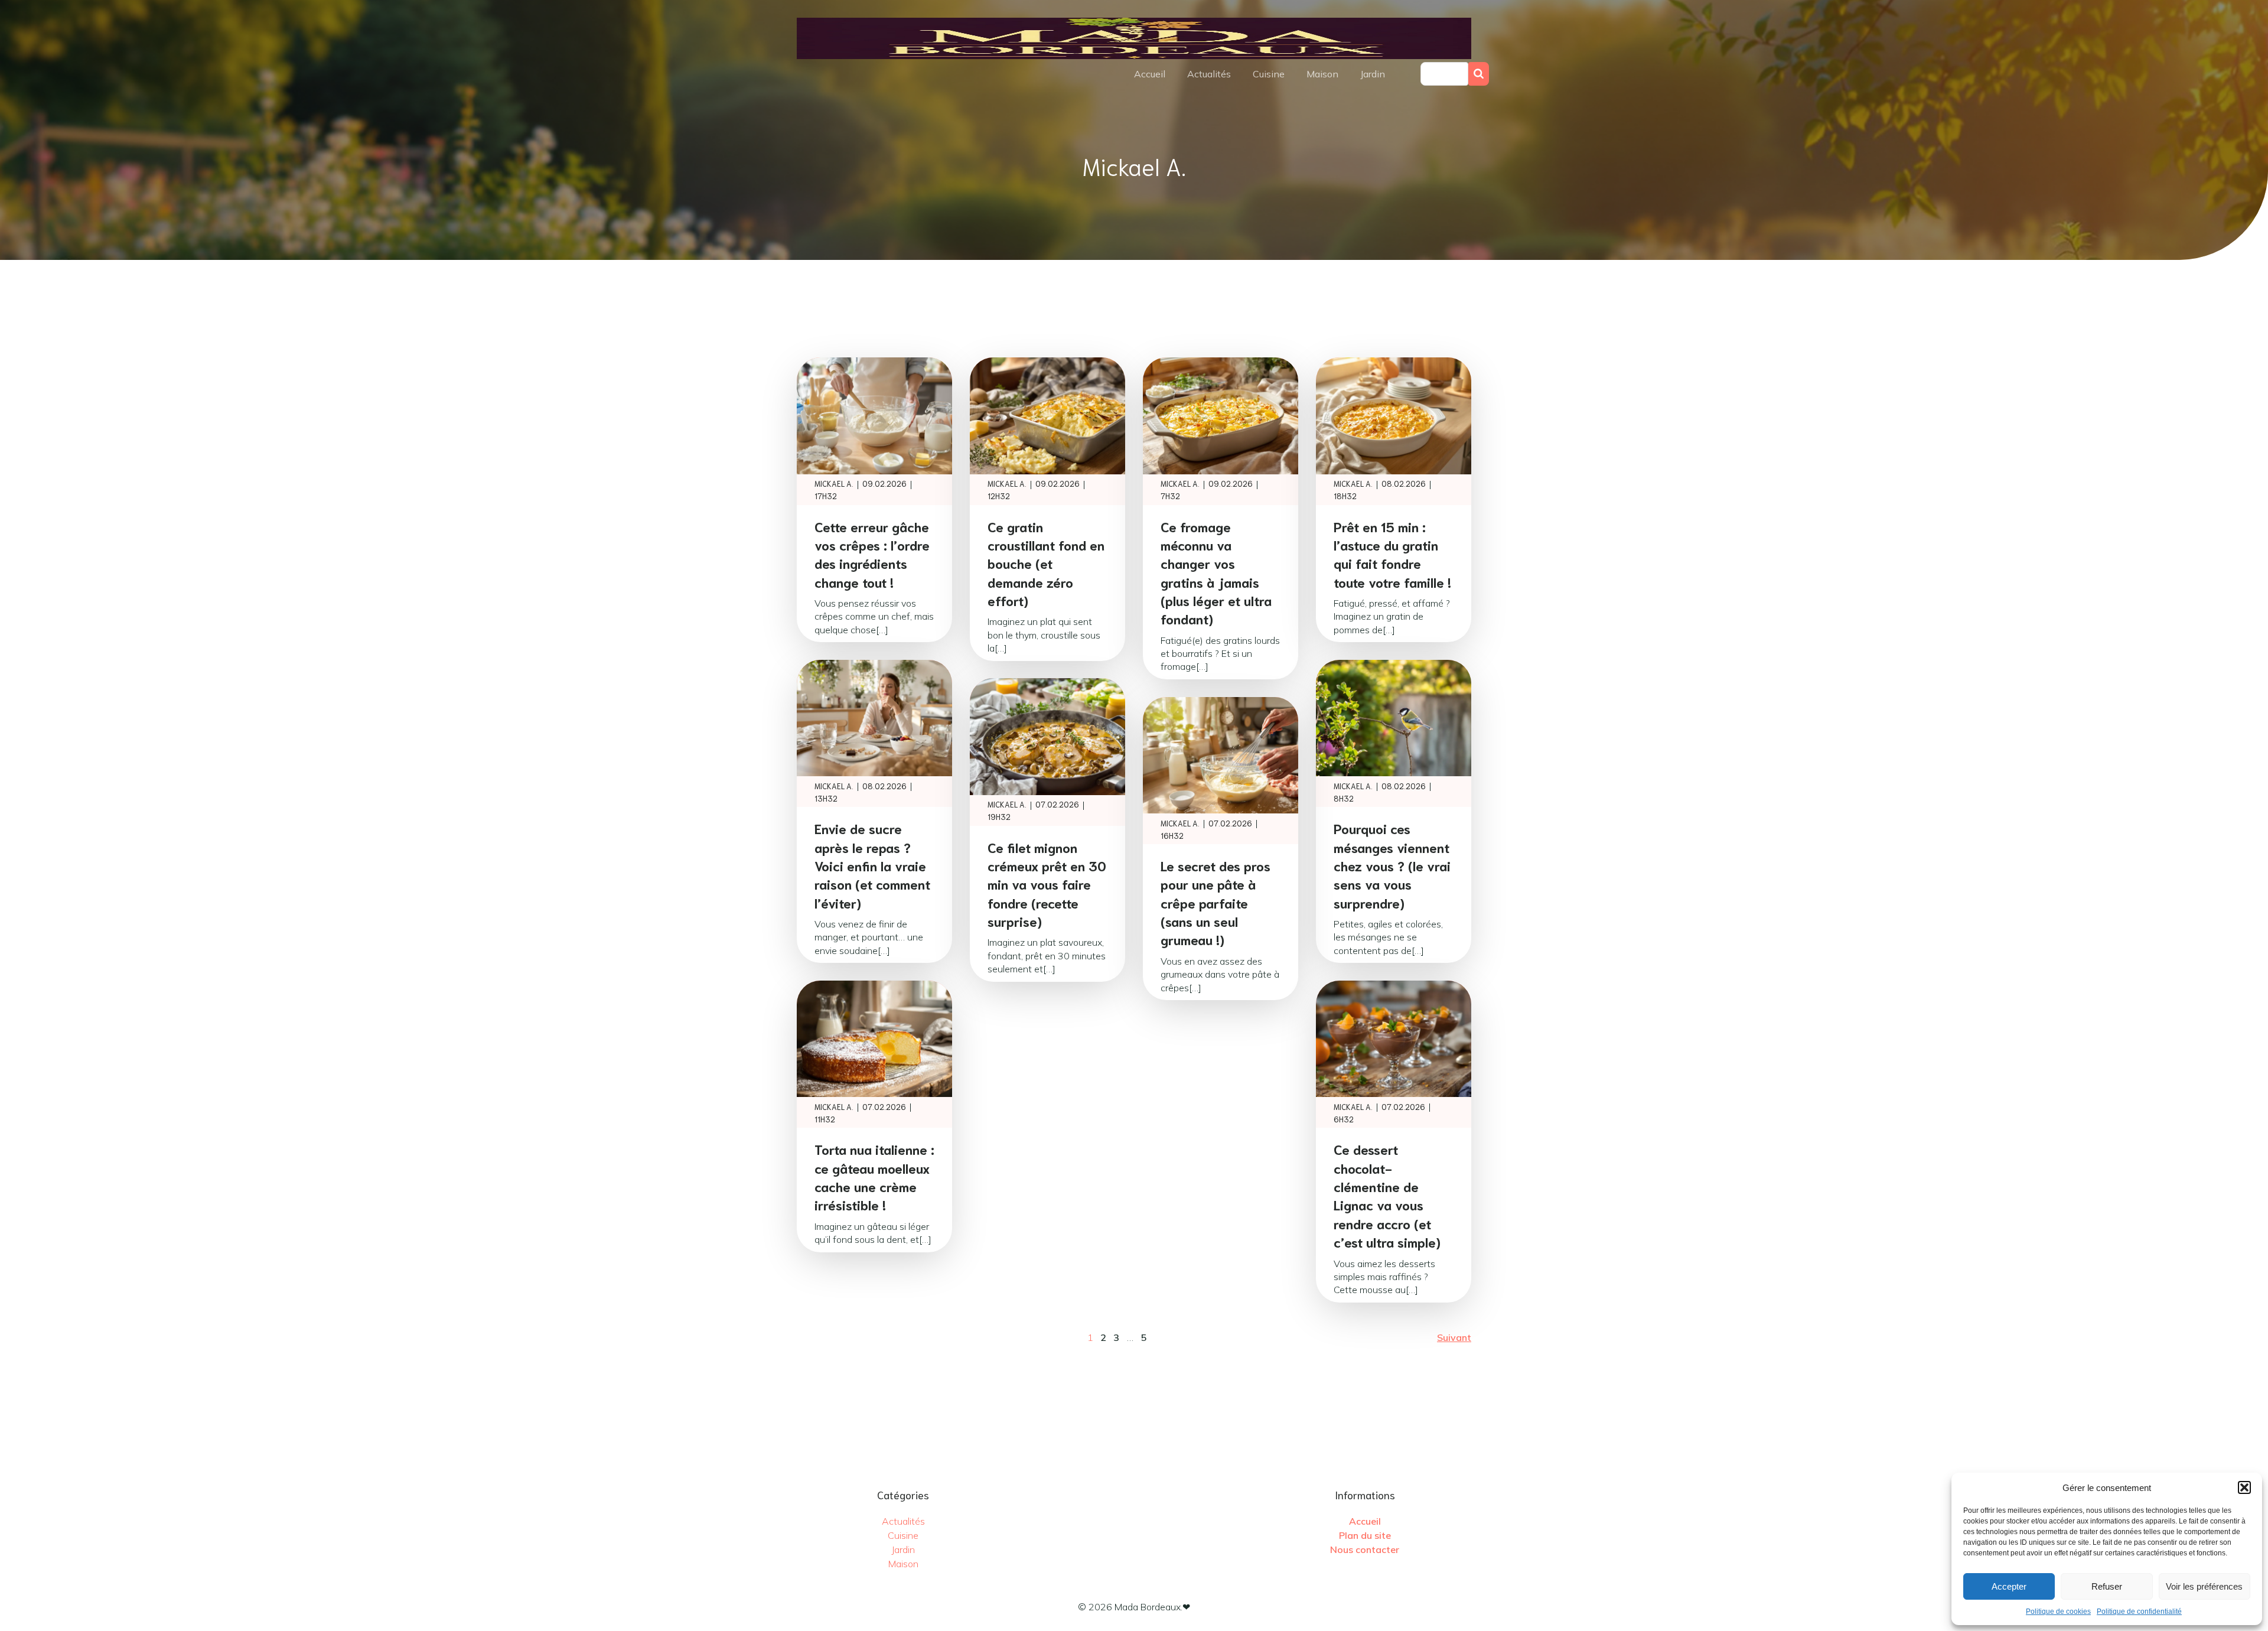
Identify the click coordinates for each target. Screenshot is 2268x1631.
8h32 (1344, 798)
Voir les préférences (2204, 1586)
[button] (2244, 1487)
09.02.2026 (884, 484)
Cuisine (1269, 74)
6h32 (1344, 1119)
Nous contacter (1365, 1549)
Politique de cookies (2058, 1612)
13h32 (826, 798)
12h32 (999, 496)
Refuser (2107, 1586)
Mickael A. (834, 484)
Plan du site (1365, 1535)
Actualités (1209, 74)
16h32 (1172, 836)
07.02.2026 (1057, 804)
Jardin (1373, 74)
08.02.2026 (1404, 484)
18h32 (1345, 496)
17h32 (826, 496)
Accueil (1150, 74)
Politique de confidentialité (2139, 1612)
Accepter (2009, 1586)
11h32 (825, 1119)
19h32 (999, 817)
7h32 (1170, 496)
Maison (1322, 74)
